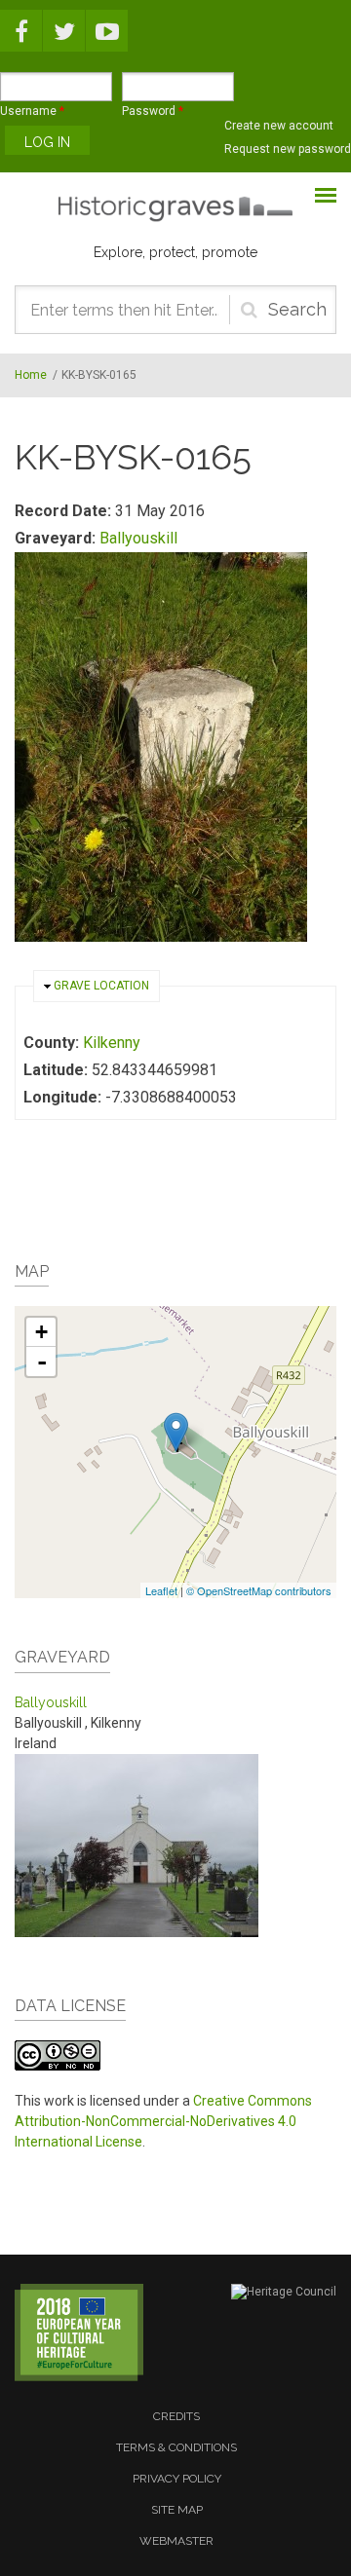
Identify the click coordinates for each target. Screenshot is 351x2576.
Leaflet (161, 1590)
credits (176, 2416)
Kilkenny (112, 1043)
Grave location (101, 986)
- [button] (42, 1362)
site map (177, 2510)
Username (32, 111)
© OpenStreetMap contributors (259, 1590)
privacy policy (177, 2479)
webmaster (176, 2541)
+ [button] (41, 1332)
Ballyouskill (138, 538)
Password (153, 111)
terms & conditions (176, 2447)
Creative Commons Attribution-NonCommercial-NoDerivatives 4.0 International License (163, 2121)
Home (31, 375)
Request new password (288, 149)
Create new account (279, 126)
